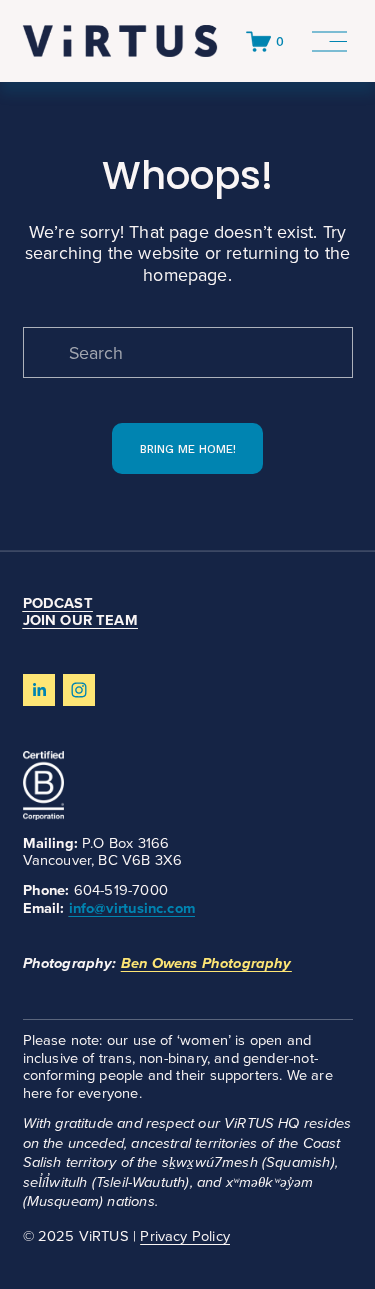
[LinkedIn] (39, 690)
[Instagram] (79, 690)
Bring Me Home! (188, 449)
